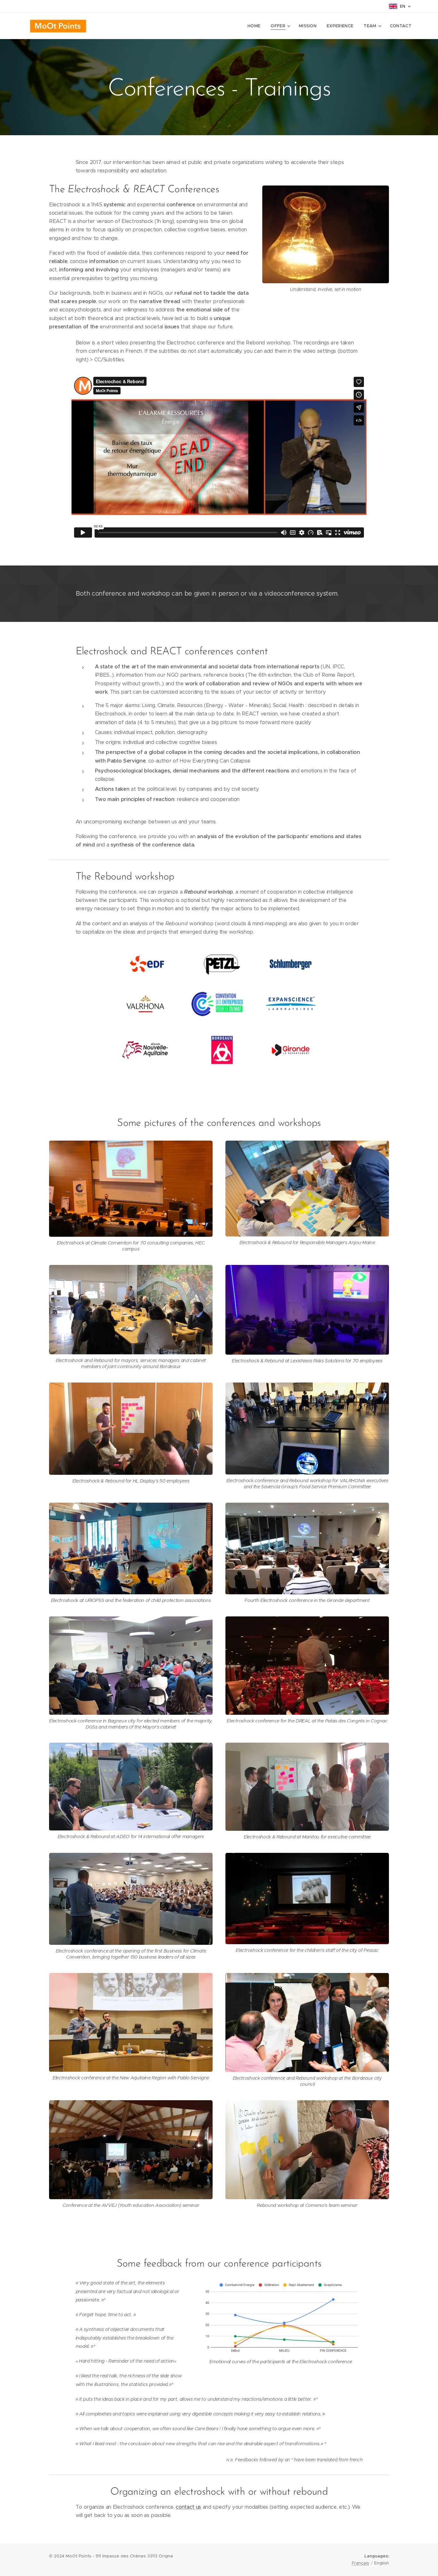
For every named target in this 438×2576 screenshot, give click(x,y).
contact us (188, 2507)
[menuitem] (256, 26)
